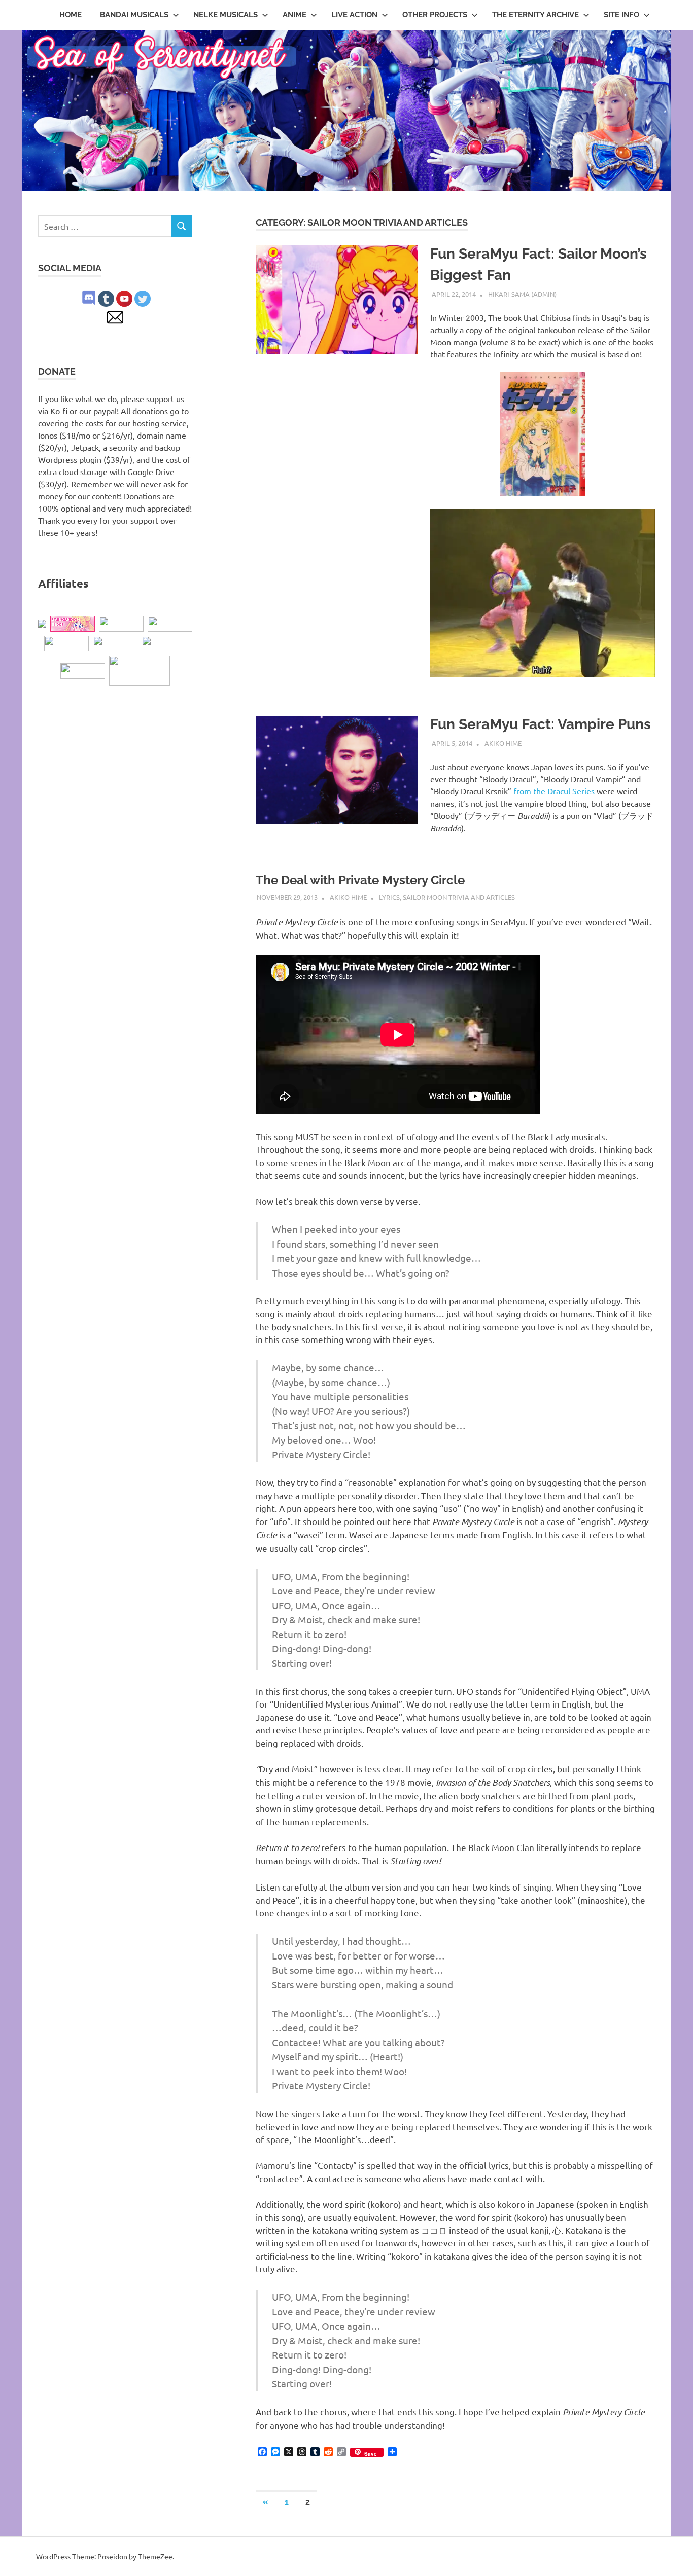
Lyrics (389, 897)
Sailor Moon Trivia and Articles (459, 897)
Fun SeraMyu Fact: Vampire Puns (541, 724)
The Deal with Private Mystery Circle (360, 880)
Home (71, 15)
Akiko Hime (503, 743)
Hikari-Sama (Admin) (522, 294)
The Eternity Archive (535, 15)
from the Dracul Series (554, 791)
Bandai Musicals (134, 15)
